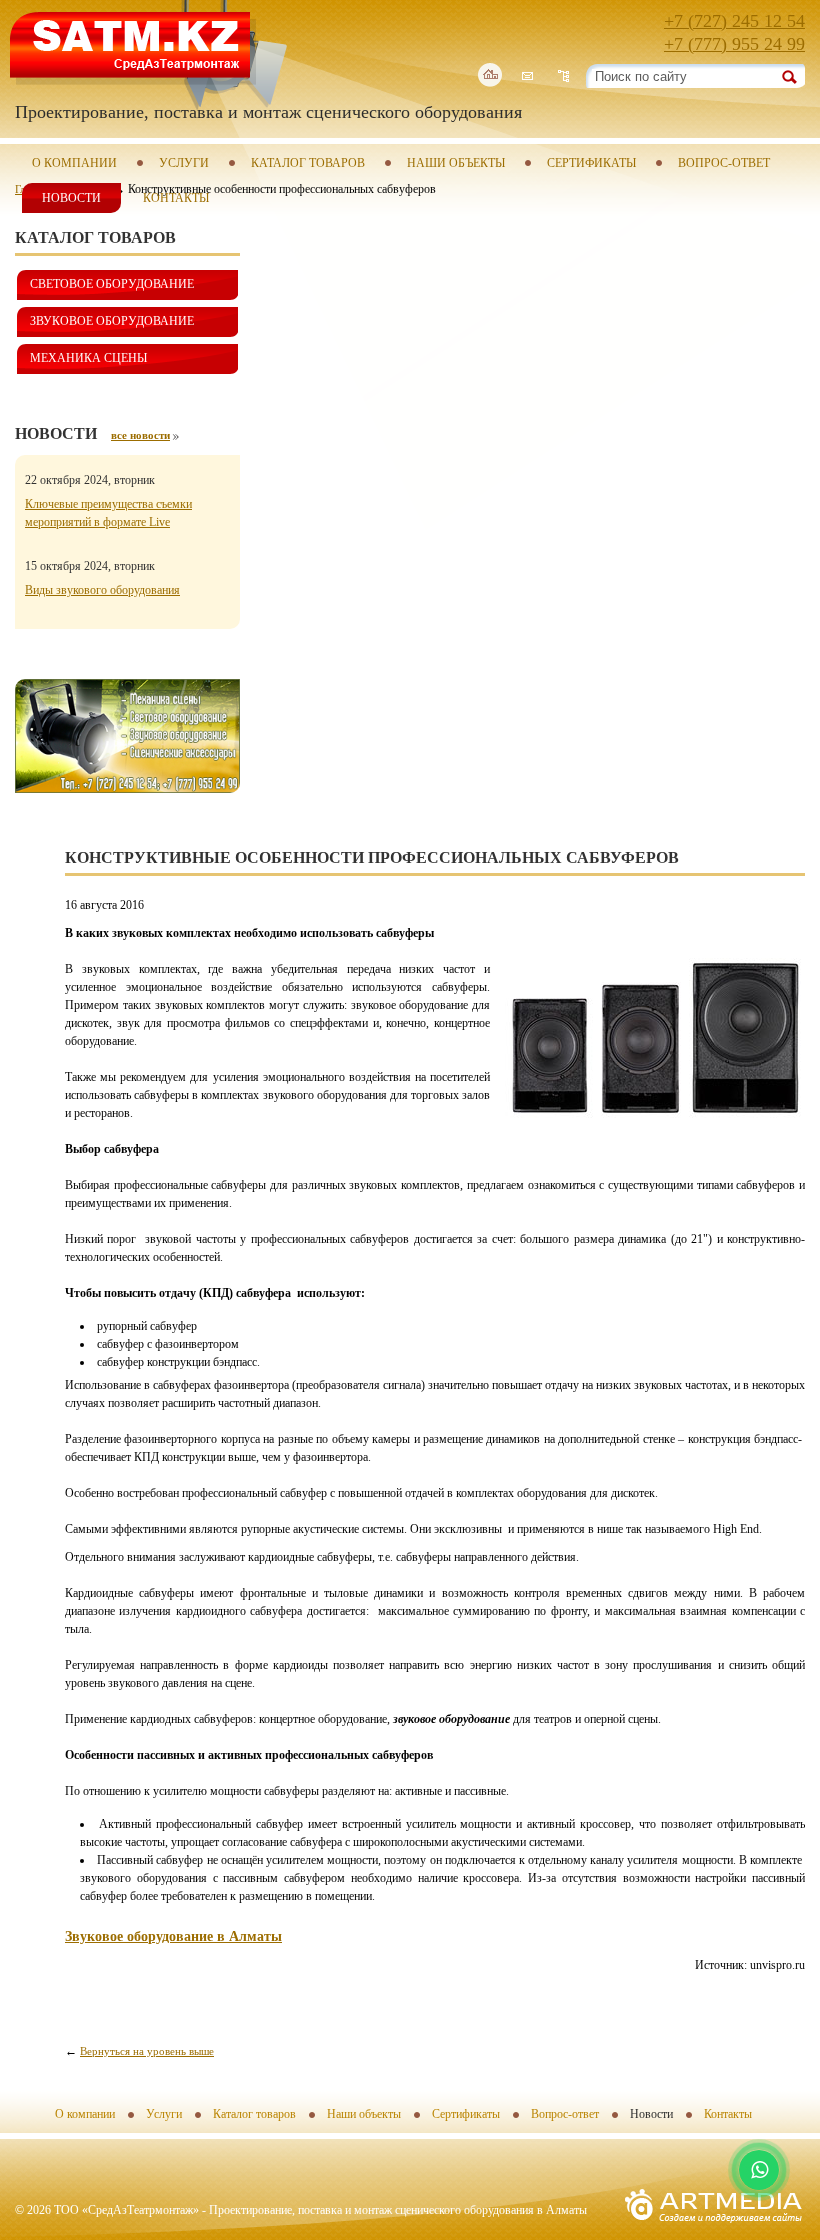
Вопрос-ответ (724, 163)
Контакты (176, 198)
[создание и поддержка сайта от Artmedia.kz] (713, 2228)
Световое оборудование (112, 284)
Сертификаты (591, 163)
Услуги (184, 163)
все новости (140, 435)
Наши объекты (456, 163)
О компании (74, 163)
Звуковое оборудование (112, 321)
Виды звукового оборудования (102, 590)
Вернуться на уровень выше (147, 2051)
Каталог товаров (308, 163)
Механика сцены (88, 358)
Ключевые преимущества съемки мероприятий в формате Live (108, 513)
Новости (71, 198)
